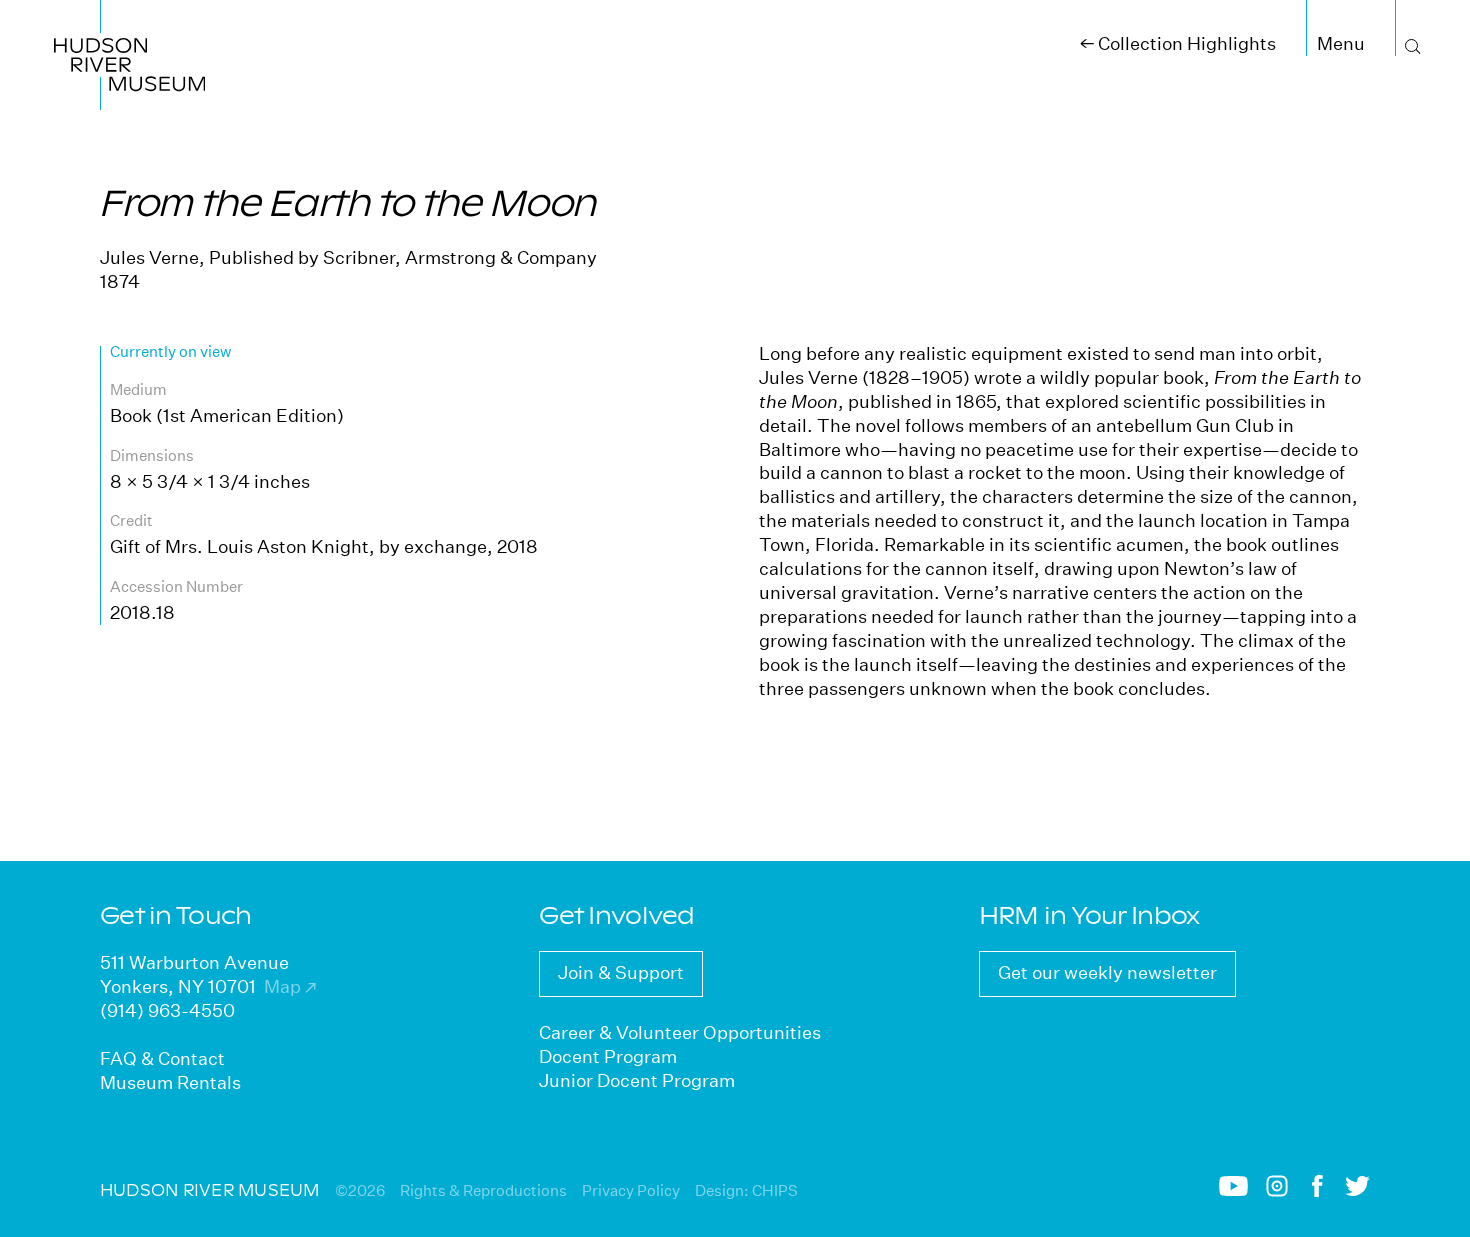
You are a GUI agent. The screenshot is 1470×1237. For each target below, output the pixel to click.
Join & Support (621, 972)
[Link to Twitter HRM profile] (1357, 1190)
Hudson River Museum (107, 23)
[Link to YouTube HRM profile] (1233, 1190)
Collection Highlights (1178, 43)
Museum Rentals (170, 1082)
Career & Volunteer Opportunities (680, 1032)
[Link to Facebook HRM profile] (1317, 1191)
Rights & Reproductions (483, 1190)
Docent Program (608, 1056)
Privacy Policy (631, 1190)
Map (290, 986)
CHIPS (775, 1190)
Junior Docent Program (637, 1080)
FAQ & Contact (162, 1058)
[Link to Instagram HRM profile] (1277, 1191)
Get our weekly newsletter (1107, 972)
